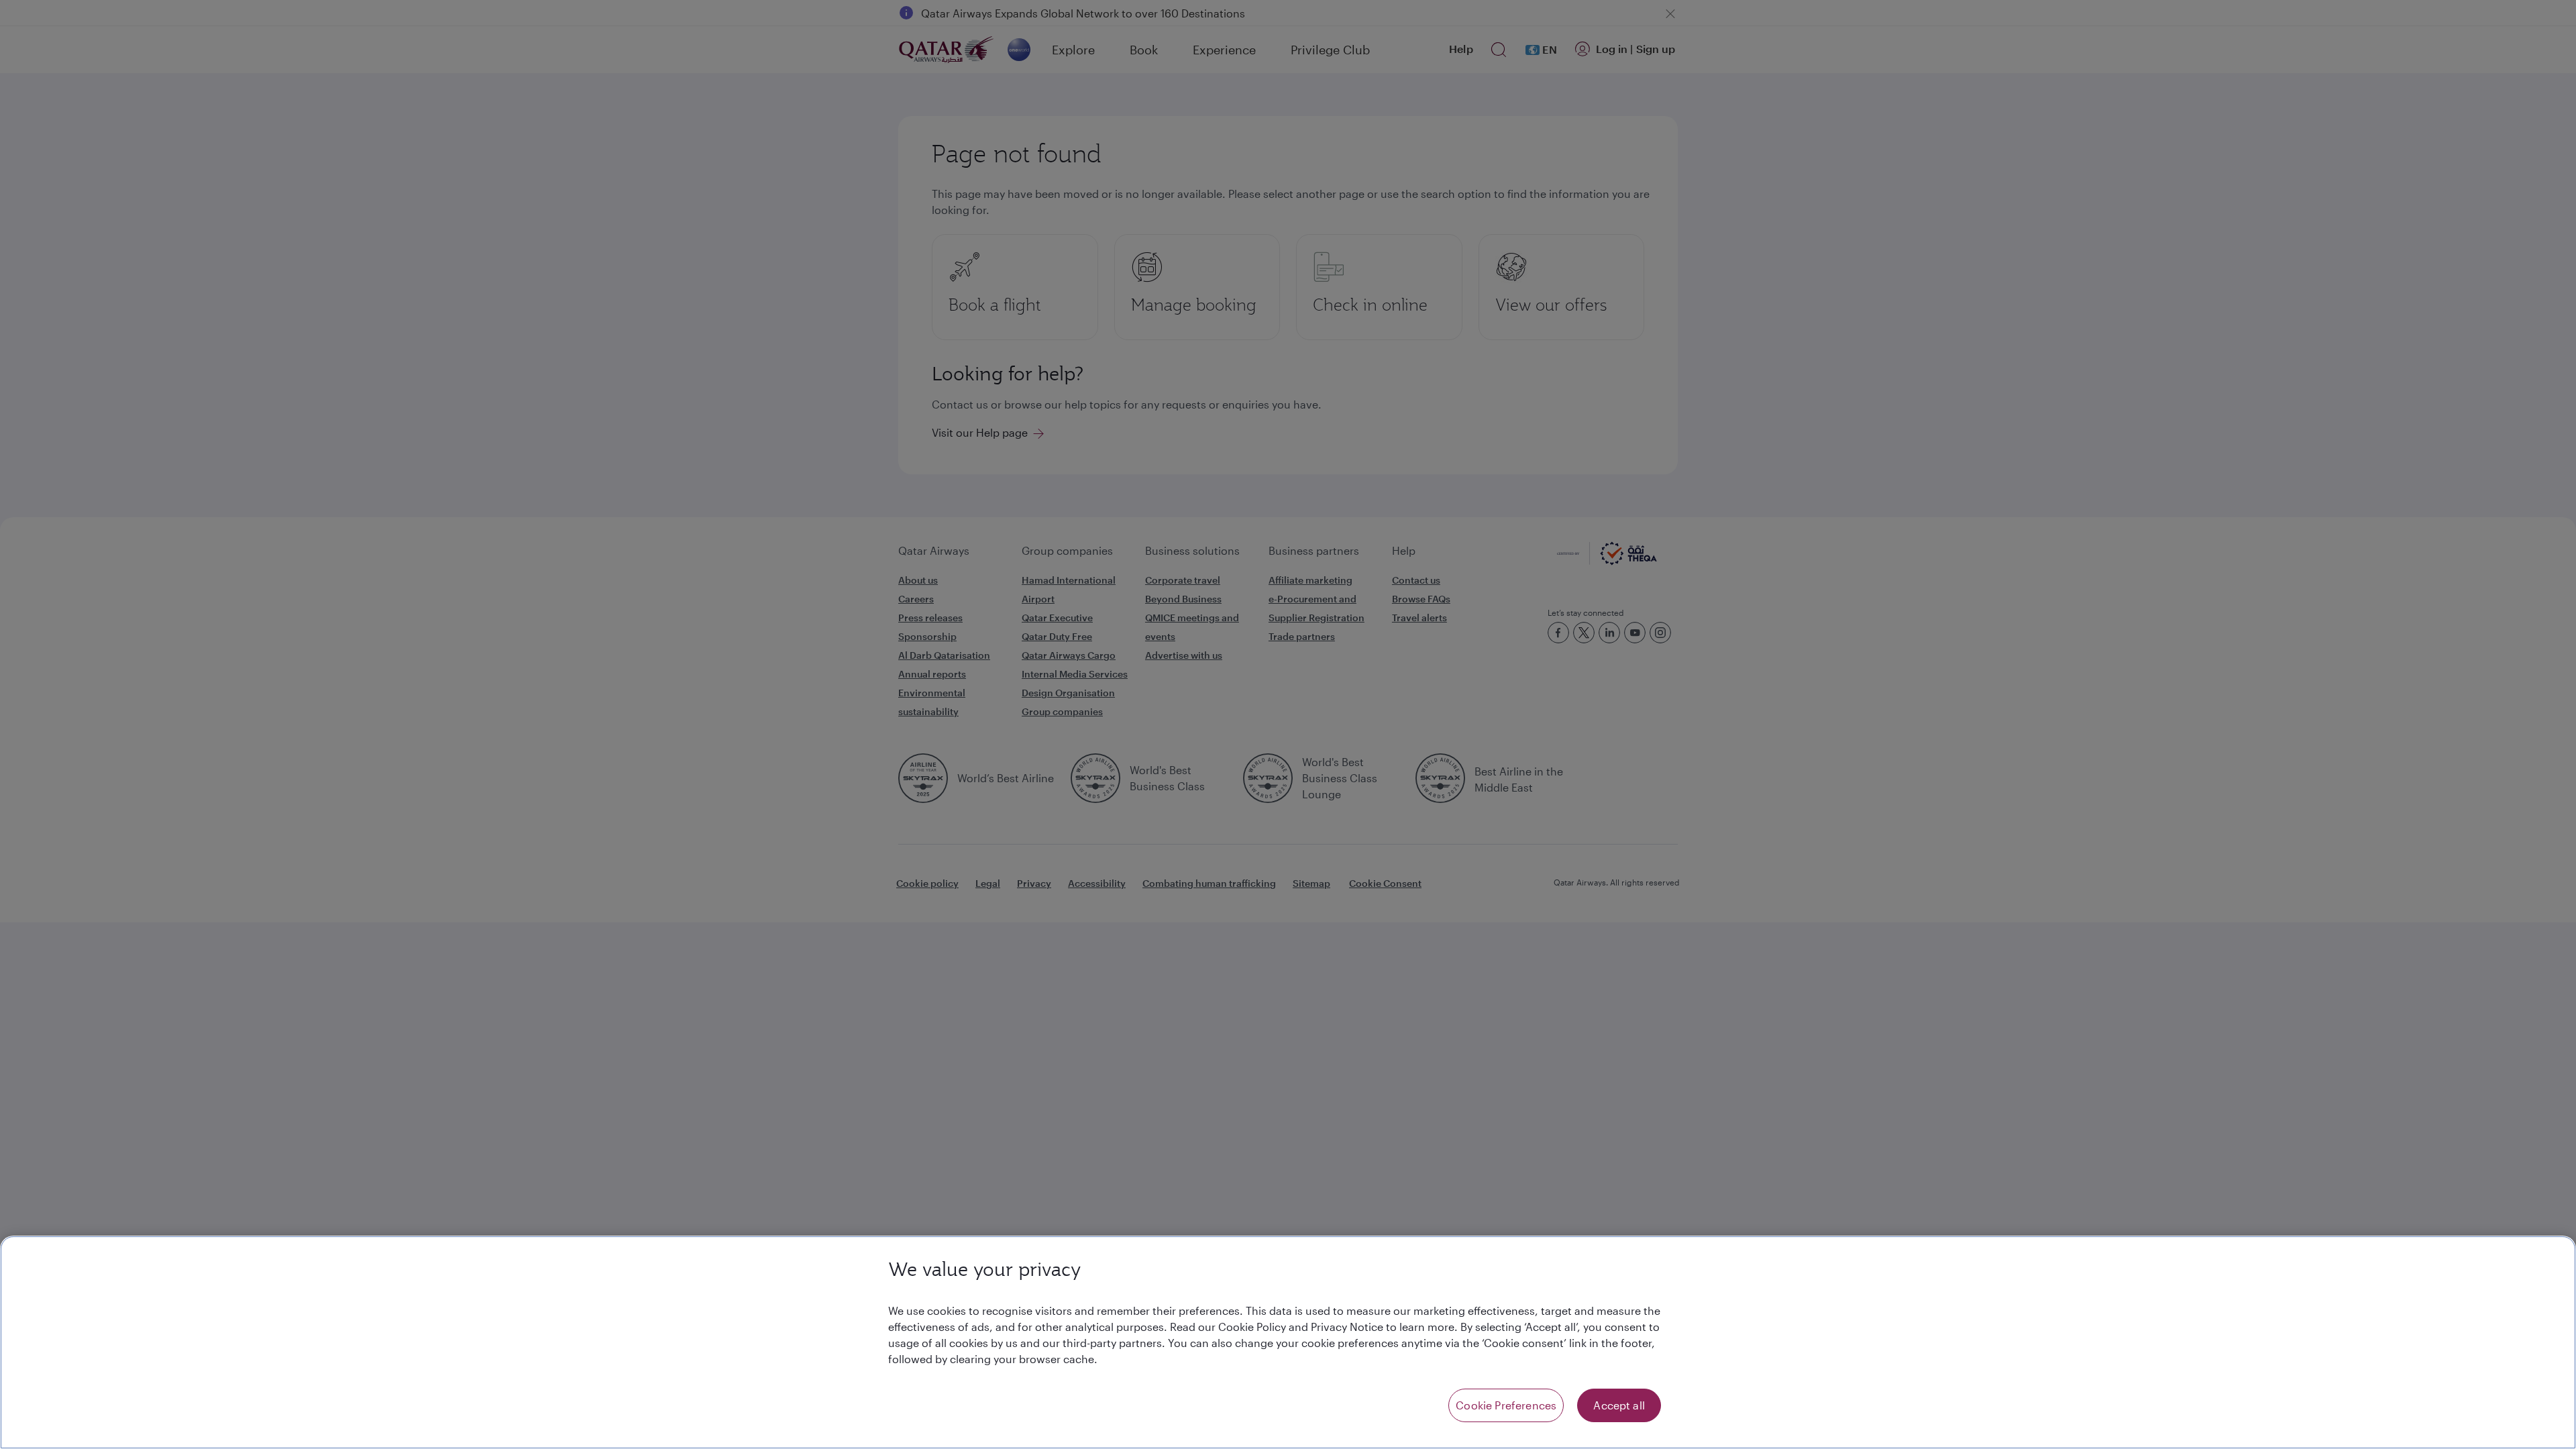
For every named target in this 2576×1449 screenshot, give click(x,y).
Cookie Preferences (1506, 1405)
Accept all (1619, 1405)
